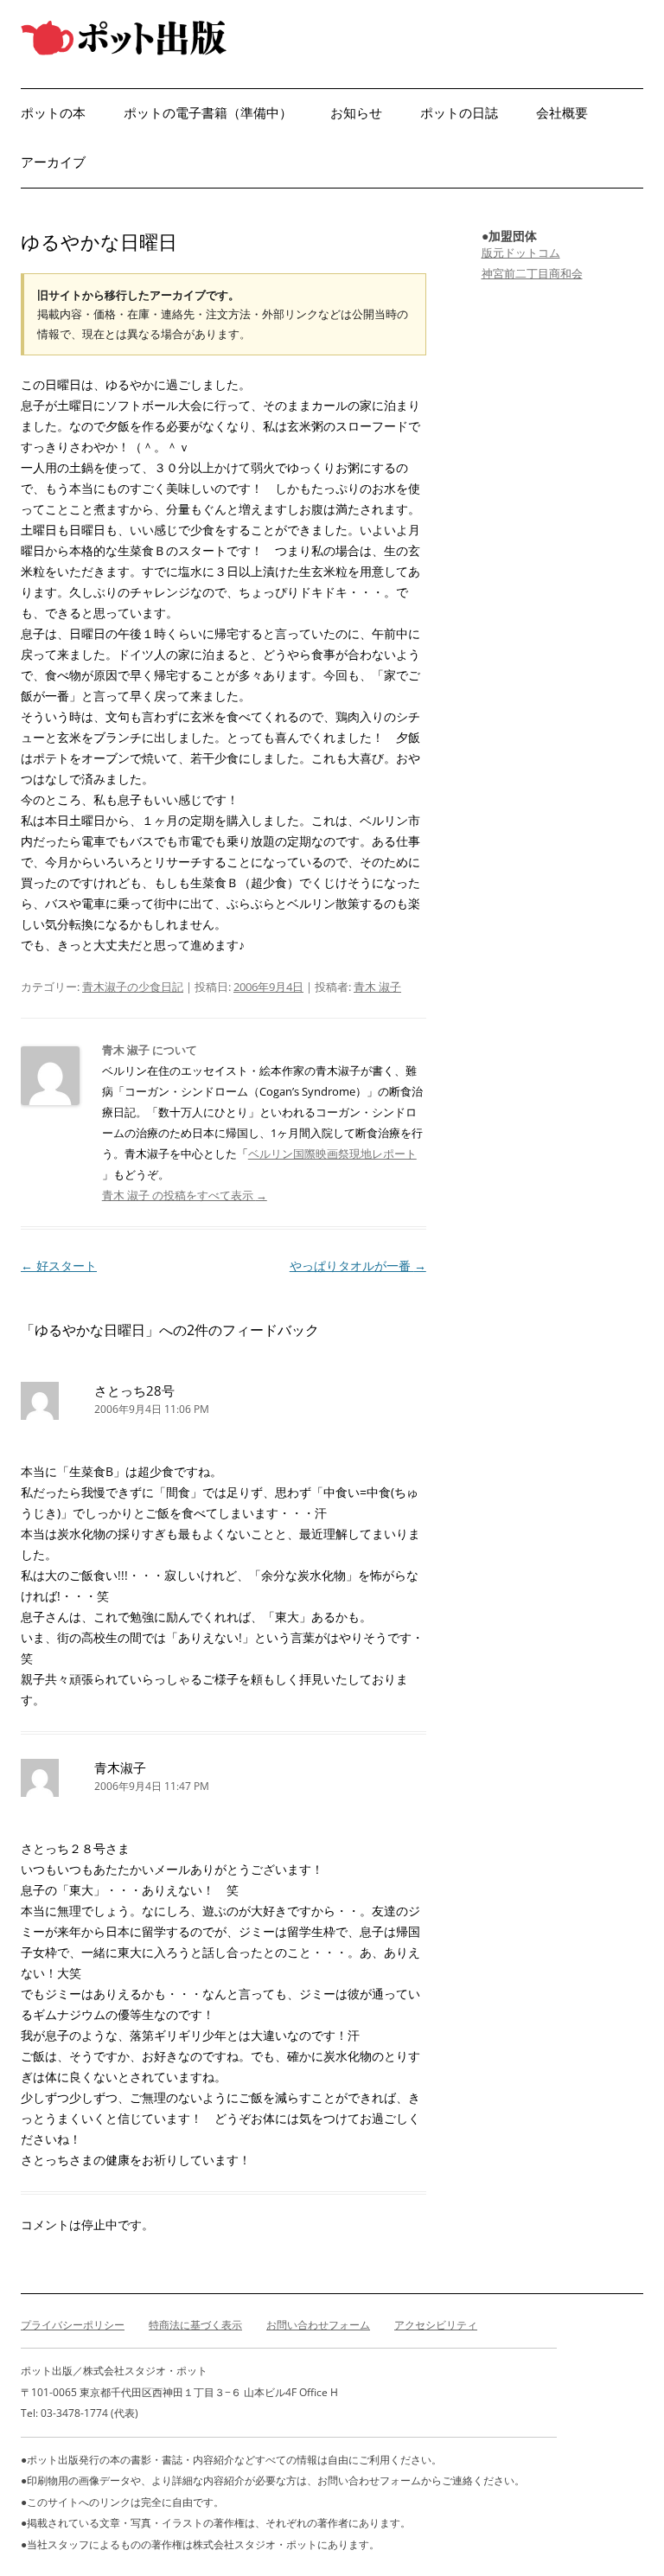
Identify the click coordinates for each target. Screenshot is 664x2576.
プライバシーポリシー (73, 2325)
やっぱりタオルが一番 (358, 1266)
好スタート (59, 1266)
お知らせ (356, 113)
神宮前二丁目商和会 (532, 273)
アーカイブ (53, 162)
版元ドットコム (521, 252)
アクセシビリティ (436, 2325)
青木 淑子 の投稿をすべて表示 (185, 1195)
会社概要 (562, 113)
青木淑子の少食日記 (133, 987)
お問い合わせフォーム (318, 2325)
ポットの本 (53, 113)
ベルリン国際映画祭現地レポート (332, 1154)
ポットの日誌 (459, 113)
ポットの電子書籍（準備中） (208, 113)
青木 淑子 (377, 987)
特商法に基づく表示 (195, 2325)
